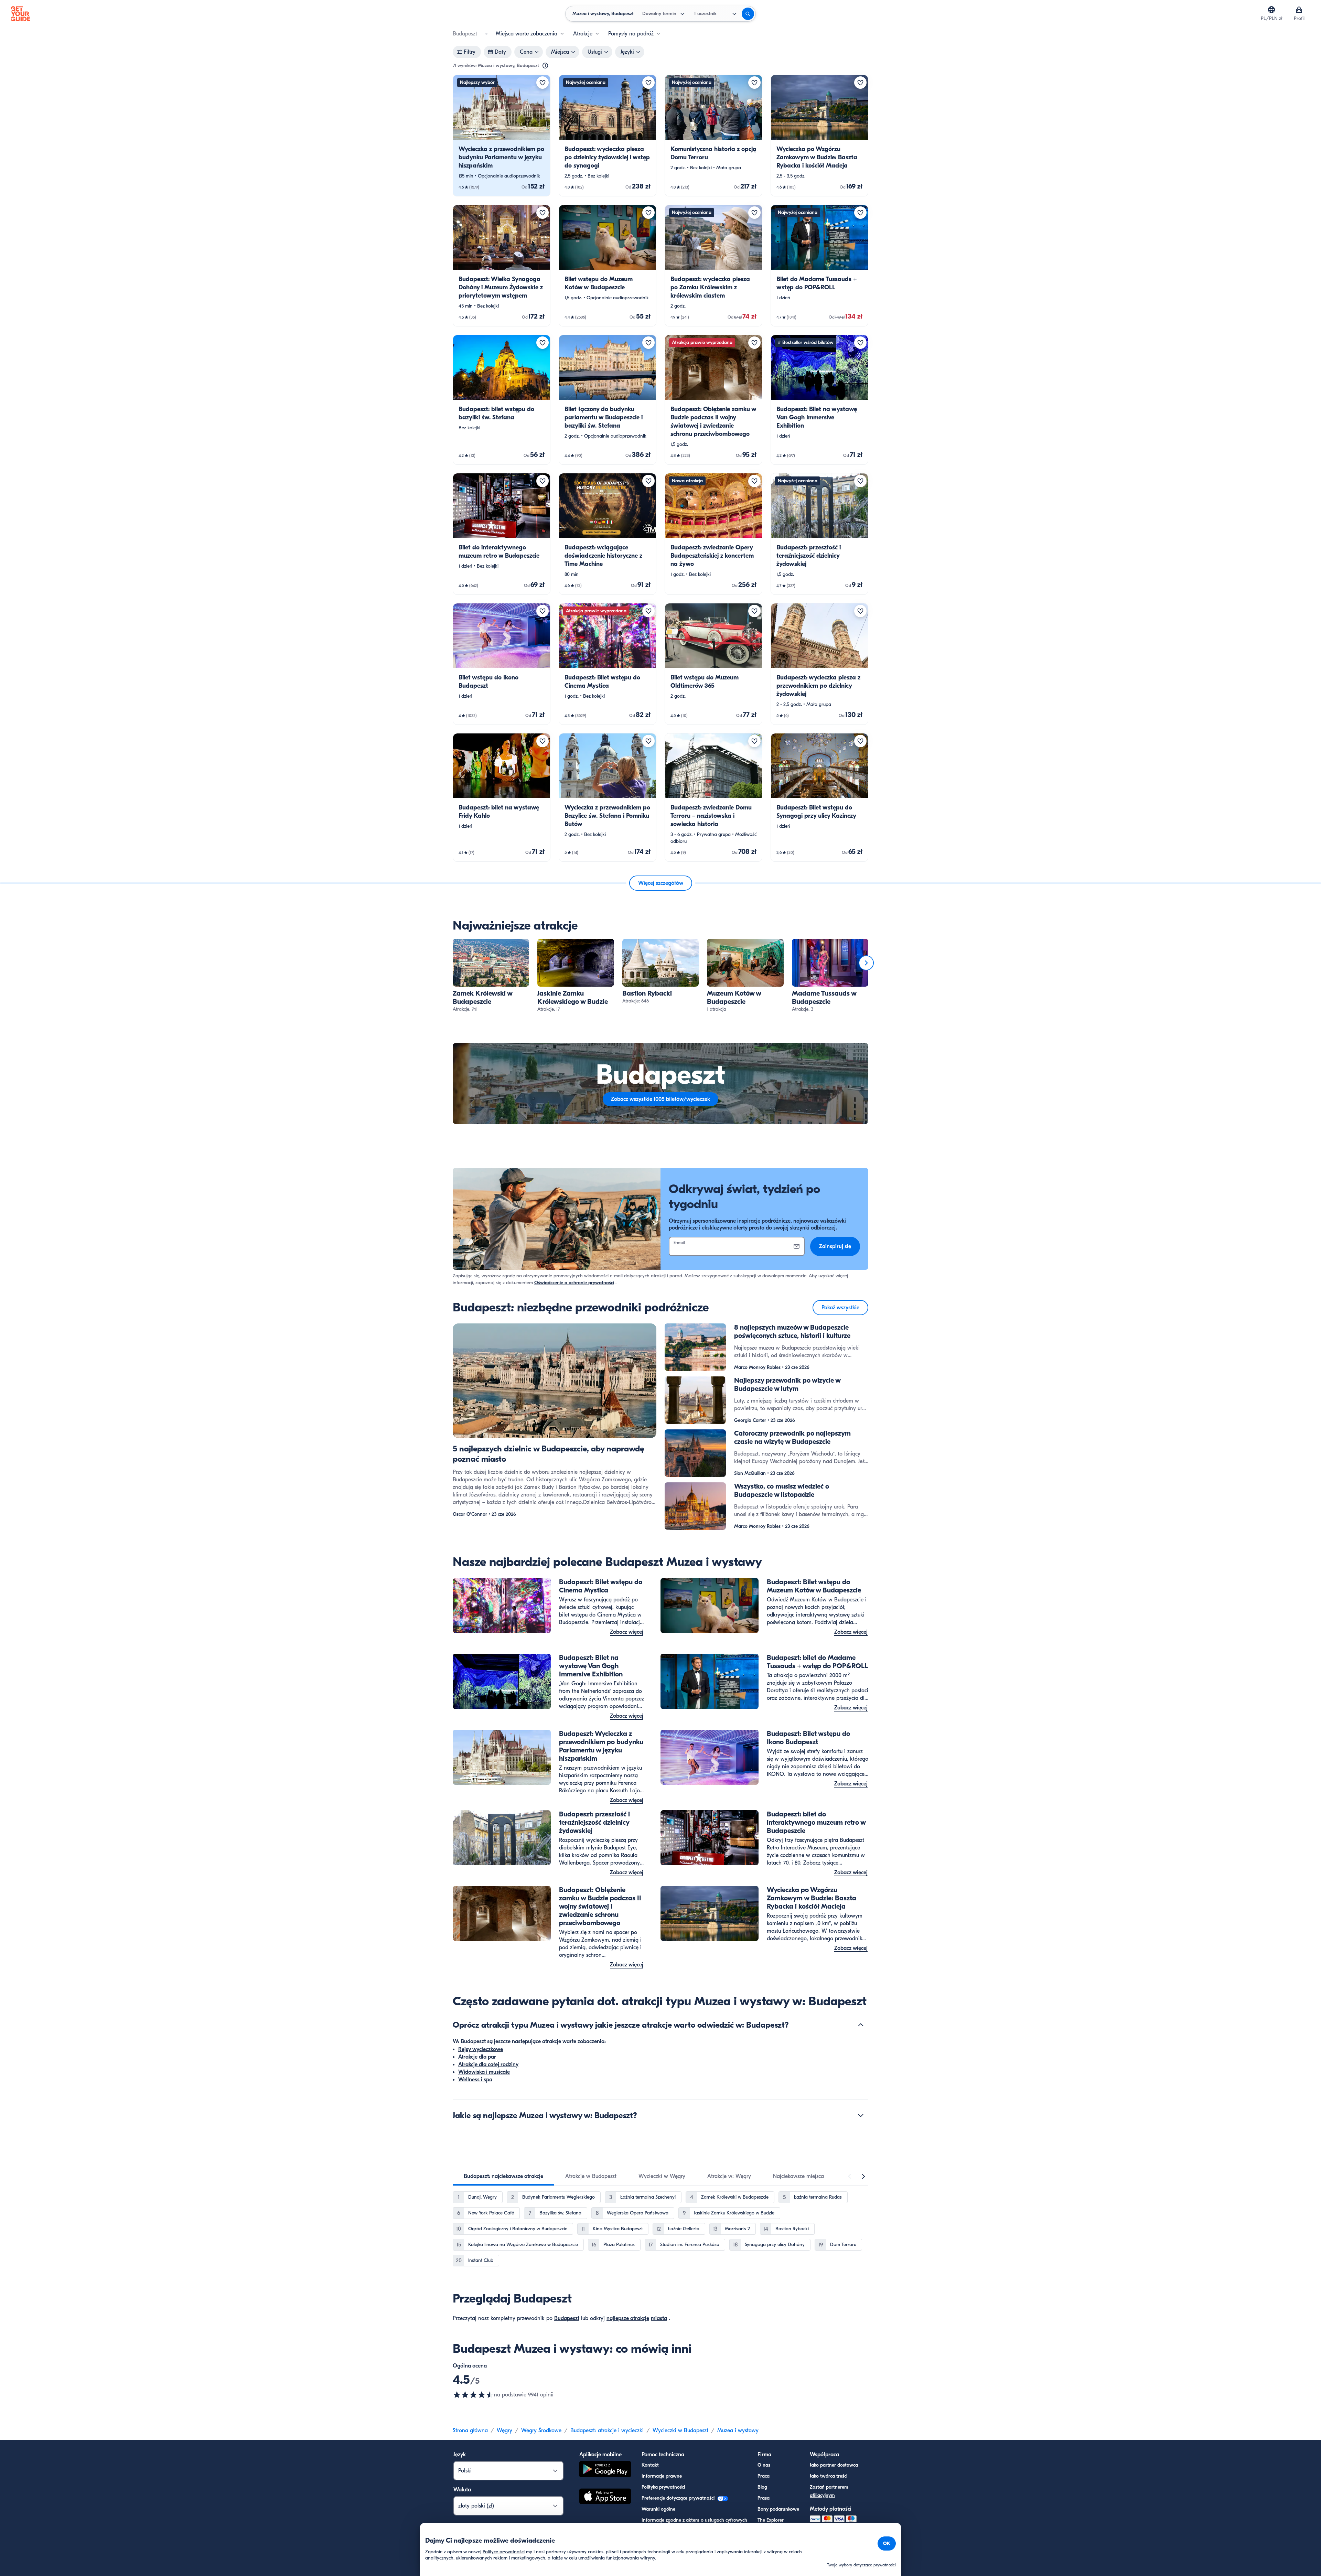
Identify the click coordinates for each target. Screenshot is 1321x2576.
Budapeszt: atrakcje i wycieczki (607, 2430)
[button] (502, 136)
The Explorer (771, 2520)
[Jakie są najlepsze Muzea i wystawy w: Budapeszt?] (861, 2115)
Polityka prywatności (663, 2487)
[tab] (503, 2176)
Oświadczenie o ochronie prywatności (574, 1283)
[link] (502, 136)
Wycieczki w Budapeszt (680, 2430)
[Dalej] (866, 963)
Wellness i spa (475, 2080)
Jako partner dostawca (834, 2465)
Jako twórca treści (829, 2476)
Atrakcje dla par (477, 2057)
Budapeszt (567, 2318)
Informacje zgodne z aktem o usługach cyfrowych (694, 2520)
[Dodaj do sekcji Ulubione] (543, 83)
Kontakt (650, 2465)
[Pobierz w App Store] (605, 2497)
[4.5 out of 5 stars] (473, 2395)
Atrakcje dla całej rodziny (488, 2064)
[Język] (1271, 10)
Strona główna (470, 2430)
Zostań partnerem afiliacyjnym (829, 2491)
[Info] (545, 66)
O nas (764, 2465)
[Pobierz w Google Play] (605, 2470)
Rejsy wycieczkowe (481, 2049)
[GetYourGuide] (21, 14)
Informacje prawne (662, 2476)
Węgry (504, 2430)
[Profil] (1299, 10)
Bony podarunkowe (778, 2509)
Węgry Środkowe (541, 2430)
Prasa (764, 2498)
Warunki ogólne (658, 2509)
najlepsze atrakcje (628, 2318)
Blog (762, 2487)
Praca (764, 2476)
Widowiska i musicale (484, 2072)
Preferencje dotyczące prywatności (679, 2498)
